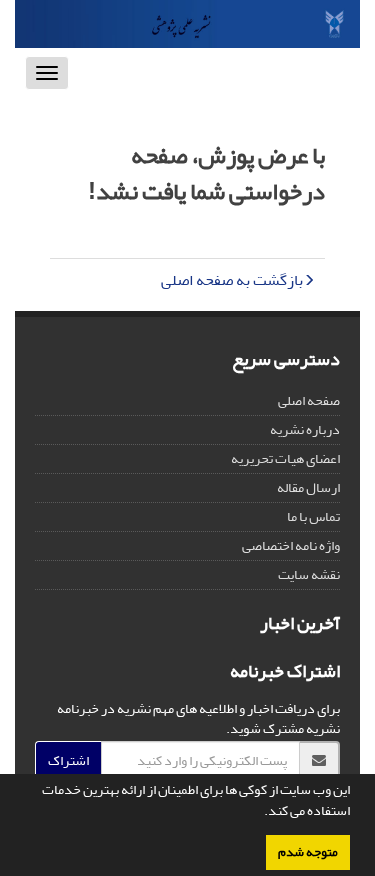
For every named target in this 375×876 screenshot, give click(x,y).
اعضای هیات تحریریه (285, 458)
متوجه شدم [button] (308, 852)
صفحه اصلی (309, 400)
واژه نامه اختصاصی (291, 545)
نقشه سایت (309, 574)
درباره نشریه (305, 429)
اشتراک (68, 760)
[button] (259, 813)
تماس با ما (313, 516)
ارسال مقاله (308, 487)
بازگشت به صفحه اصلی (232, 280)
